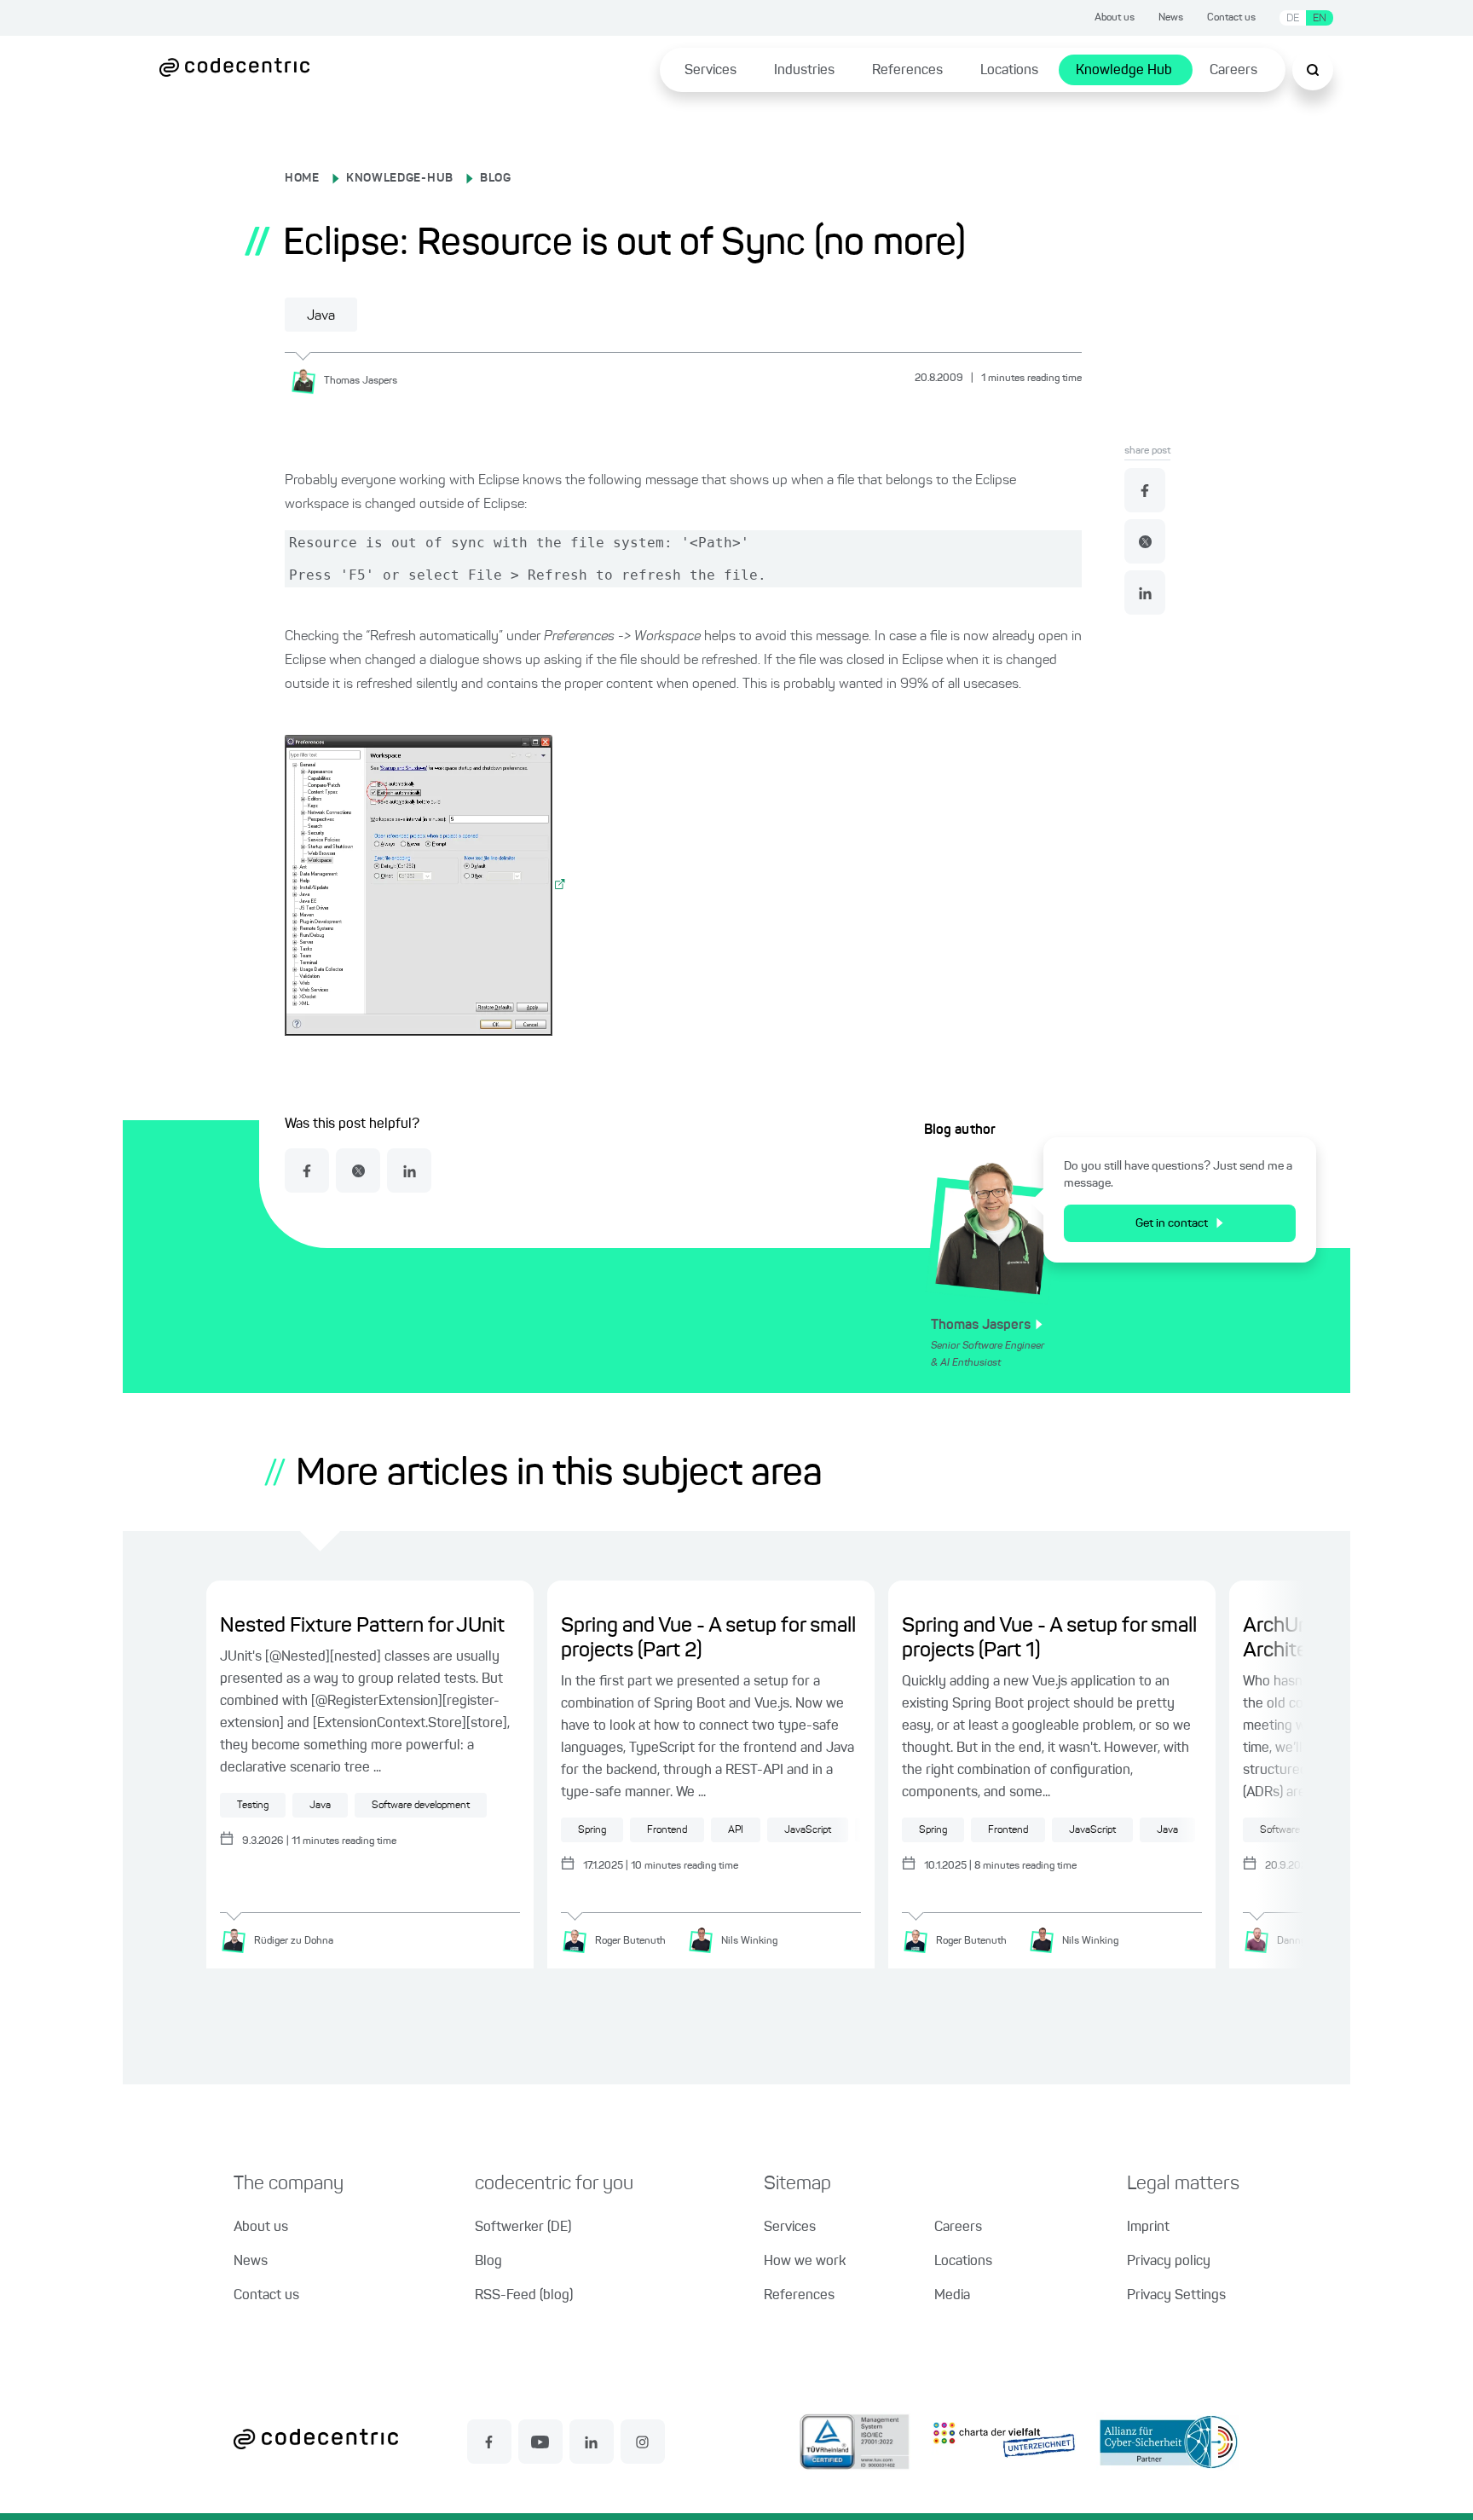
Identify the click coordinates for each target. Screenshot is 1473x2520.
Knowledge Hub (1124, 71)
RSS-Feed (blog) (524, 2296)
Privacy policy (1169, 2262)
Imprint (1148, 2228)
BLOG (496, 178)
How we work (805, 2262)
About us (1115, 18)
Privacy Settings (1176, 2296)
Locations (1009, 71)
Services (711, 71)
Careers (1233, 71)
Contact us (1231, 18)
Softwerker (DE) (523, 2228)
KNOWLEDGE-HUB (400, 178)
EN (1320, 18)
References (907, 71)
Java (321, 316)
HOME (302, 178)
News (1171, 18)
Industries (804, 71)
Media (952, 2296)
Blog (488, 2262)
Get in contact (1172, 1223)
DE (1293, 18)
